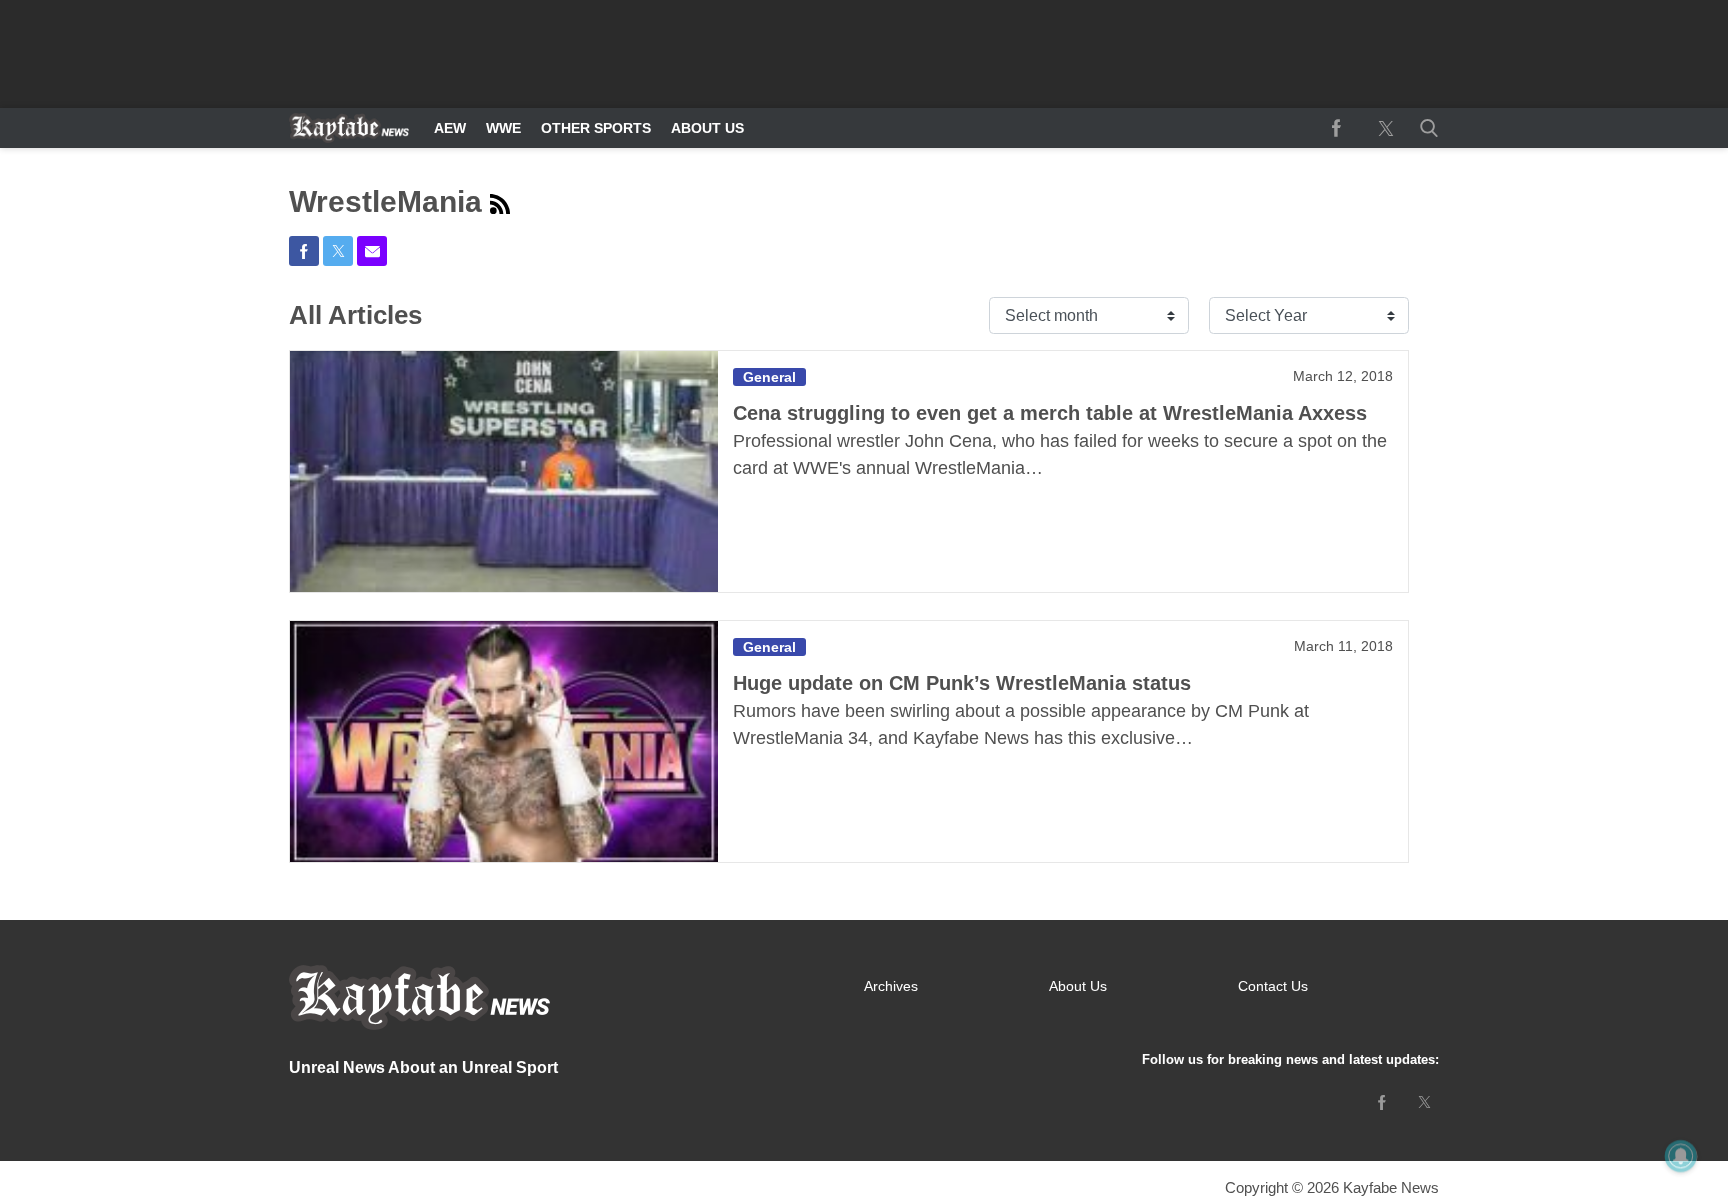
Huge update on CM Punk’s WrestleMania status (962, 683)
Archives (891, 986)
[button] (1425, 128)
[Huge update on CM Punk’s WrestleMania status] (504, 741)
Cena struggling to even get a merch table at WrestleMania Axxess (1050, 413)
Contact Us (1273, 986)
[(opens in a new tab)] (1336, 128)
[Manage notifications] (1681, 1156)
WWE (503, 128)
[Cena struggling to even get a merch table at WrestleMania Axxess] (504, 471)
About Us (707, 128)
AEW (450, 128)
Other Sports (596, 128)
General (769, 377)
